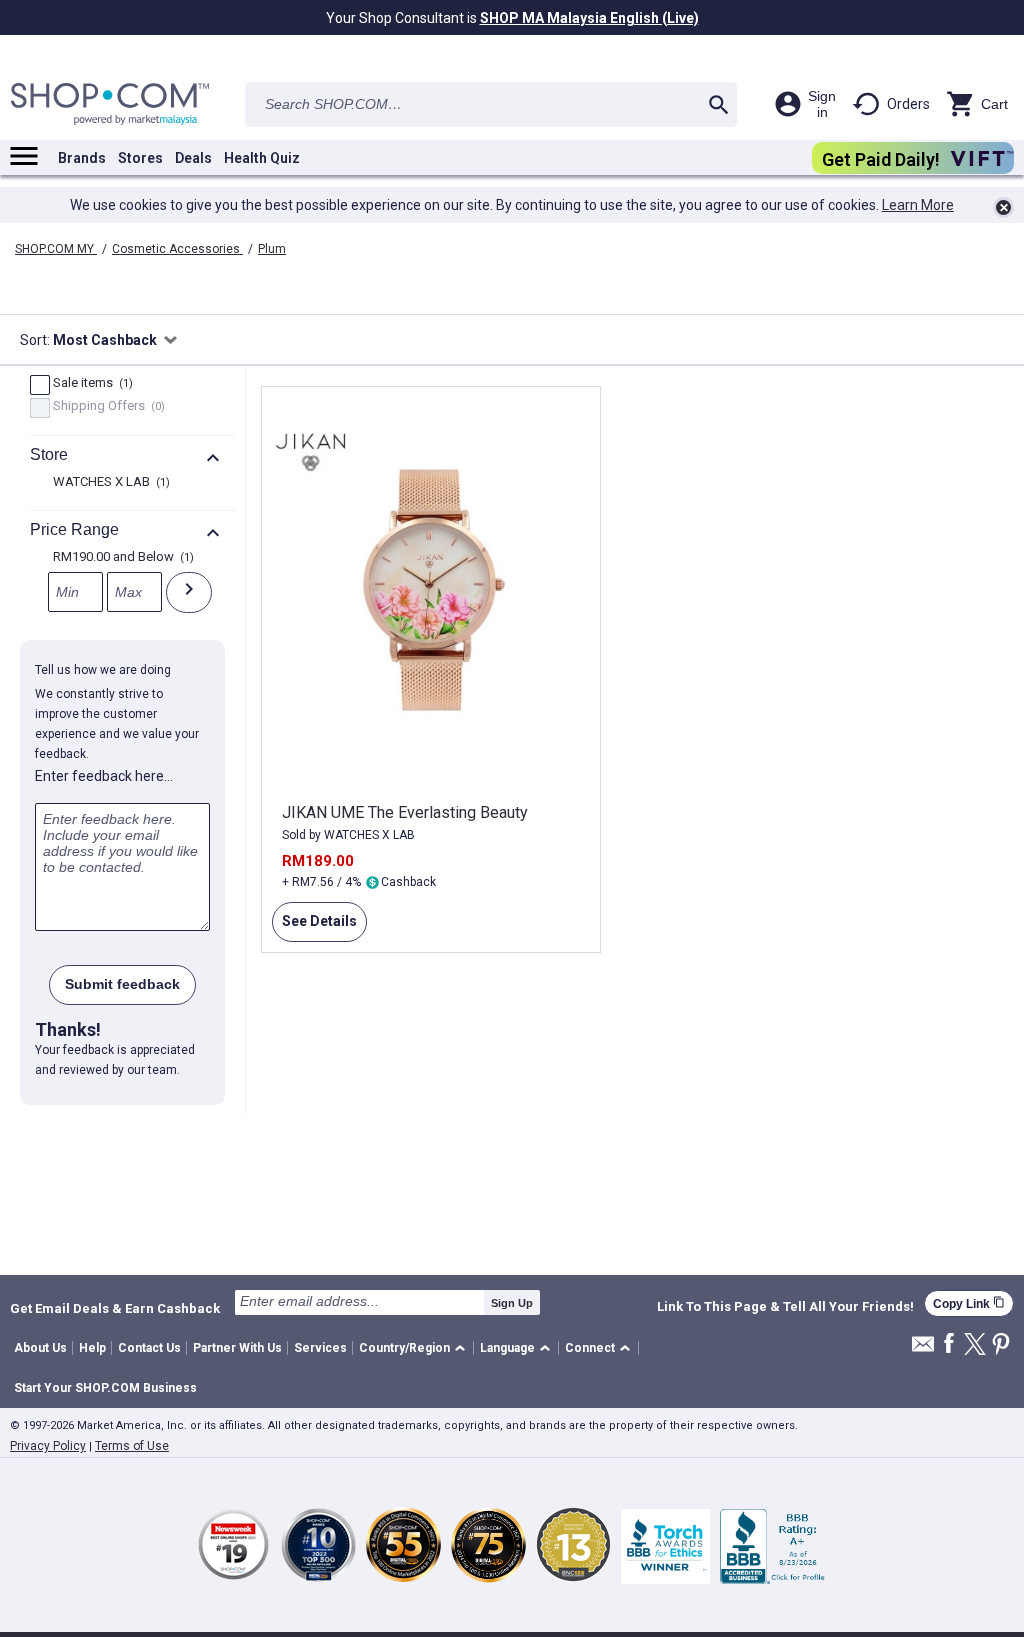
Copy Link (969, 1303)
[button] (415, 1348)
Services (320, 1348)
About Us (40, 1348)
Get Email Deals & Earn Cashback (115, 1308)
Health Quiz (262, 158)
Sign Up (512, 1303)
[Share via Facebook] (949, 1344)
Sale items (90, 384)
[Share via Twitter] (975, 1345)
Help (92, 1348)
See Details (314, 927)
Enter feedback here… (104, 776)
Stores (140, 158)
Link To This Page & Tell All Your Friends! (785, 1307)
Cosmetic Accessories (177, 249)
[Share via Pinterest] (1001, 1345)
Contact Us (149, 1348)
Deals (193, 158)
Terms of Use (132, 1446)
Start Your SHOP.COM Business (105, 1388)
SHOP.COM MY (56, 249)
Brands (82, 158)
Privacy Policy (48, 1446)
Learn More (918, 205)
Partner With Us (237, 1348)
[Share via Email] (923, 1349)
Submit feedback (122, 984)
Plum (272, 249)
